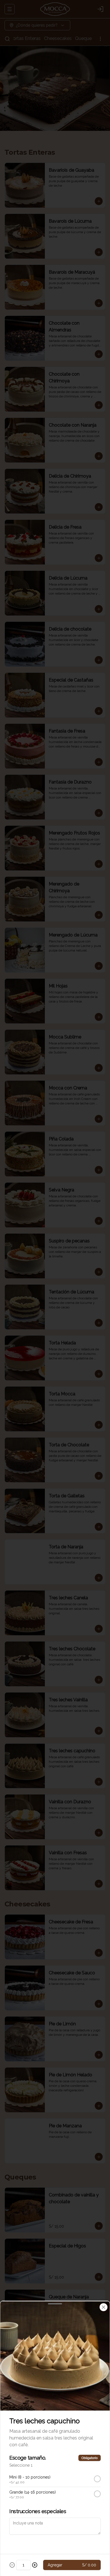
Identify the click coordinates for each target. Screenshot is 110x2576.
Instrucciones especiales (38, 2511)
